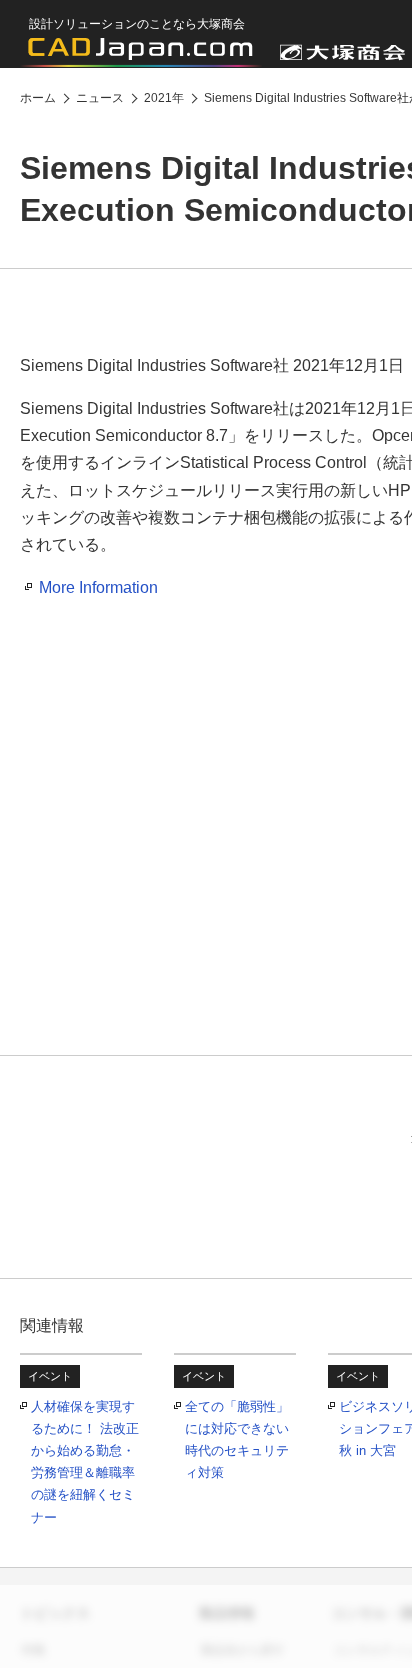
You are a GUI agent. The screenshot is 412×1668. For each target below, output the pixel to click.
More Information (98, 587)
